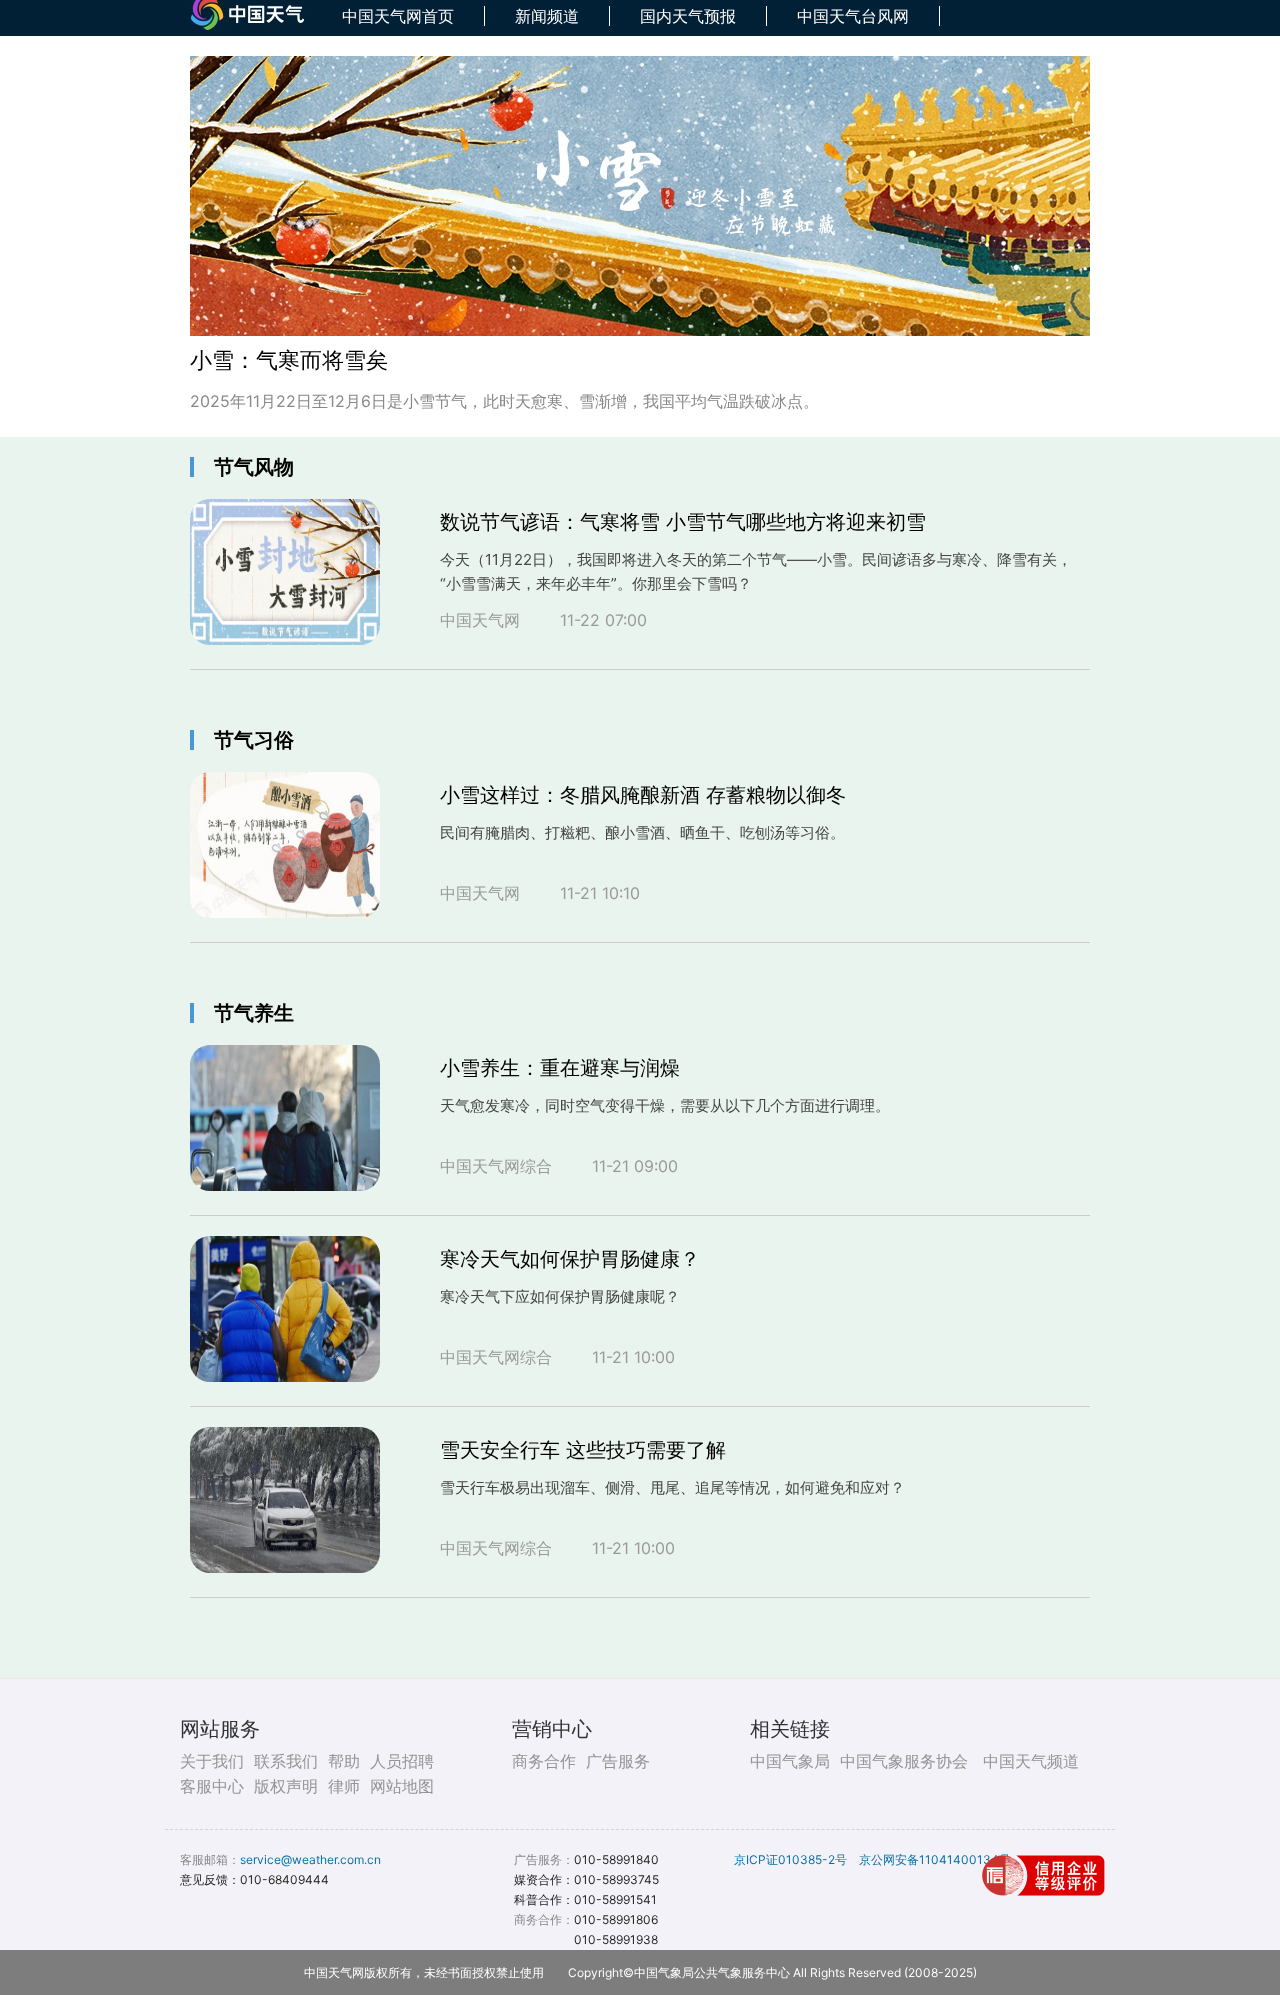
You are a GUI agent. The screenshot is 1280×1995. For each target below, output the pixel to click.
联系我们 (286, 1761)
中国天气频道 (1031, 1761)
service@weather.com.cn (310, 1859)
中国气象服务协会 (904, 1761)
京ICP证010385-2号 (790, 1859)
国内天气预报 (688, 16)
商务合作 (544, 1761)
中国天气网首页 (398, 16)
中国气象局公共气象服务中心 (712, 1972)
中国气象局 (790, 1761)
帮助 (344, 1761)
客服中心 (212, 1786)
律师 (344, 1786)
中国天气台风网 (853, 16)
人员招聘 (402, 1761)
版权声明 (286, 1786)
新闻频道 (547, 16)
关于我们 (212, 1761)
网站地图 (402, 1786)
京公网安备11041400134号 (935, 1859)
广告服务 (618, 1761)
